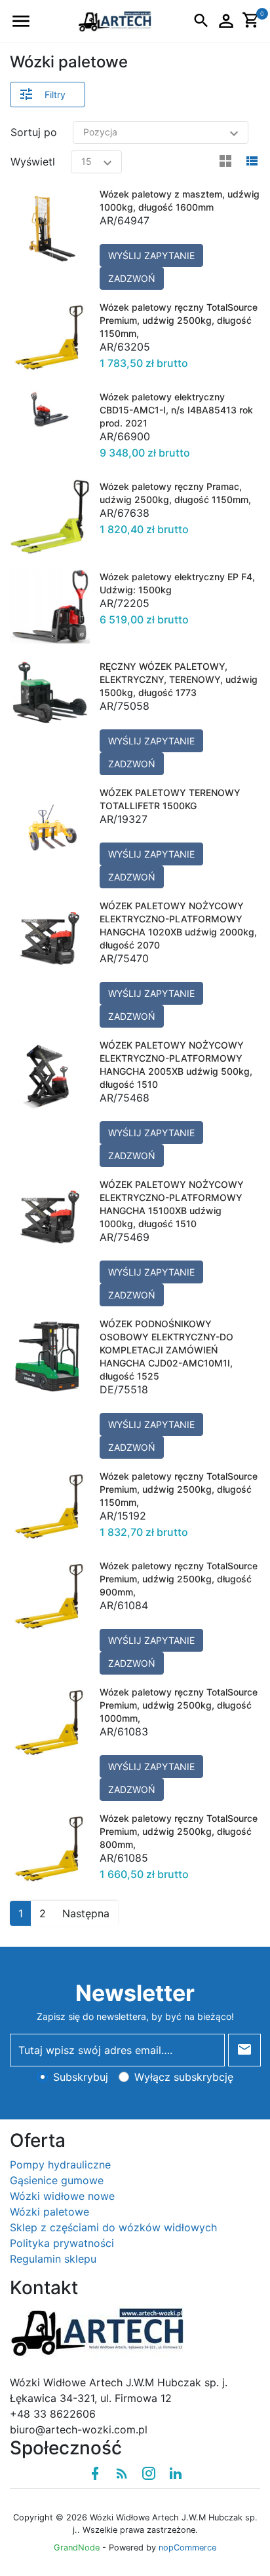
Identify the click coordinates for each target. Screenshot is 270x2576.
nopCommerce (187, 2548)
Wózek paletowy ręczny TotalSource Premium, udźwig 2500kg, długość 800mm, (179, 1831)
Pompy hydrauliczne (60, 2165)
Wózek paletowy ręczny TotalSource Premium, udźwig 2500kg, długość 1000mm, (179, 1705)
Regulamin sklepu (53, 2259)
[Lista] (252, 162)
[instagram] (149, 2473)
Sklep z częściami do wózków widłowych (113, 2227)
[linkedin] (176, 2473)
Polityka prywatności (62, 2243)
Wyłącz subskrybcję (184, 2077)
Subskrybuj (81, 2077)
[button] (21, 21)
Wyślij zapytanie (151, 255)
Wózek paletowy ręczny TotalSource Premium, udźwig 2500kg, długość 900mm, (179, 1579)
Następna (86, 1913)
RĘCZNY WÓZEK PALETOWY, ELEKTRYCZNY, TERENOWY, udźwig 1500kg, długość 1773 (179, 679)
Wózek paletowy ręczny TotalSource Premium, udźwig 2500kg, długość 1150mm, (179, 320)
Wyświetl (33, 162)
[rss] (122, 2473)
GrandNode (77, 2548)
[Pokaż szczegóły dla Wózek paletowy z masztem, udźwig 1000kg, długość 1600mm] (50, 238)
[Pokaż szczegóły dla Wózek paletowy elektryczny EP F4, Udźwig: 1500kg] (50, 609)
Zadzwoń (132, 278)
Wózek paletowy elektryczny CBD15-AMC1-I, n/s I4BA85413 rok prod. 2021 (176, 410)
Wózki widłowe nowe (62, 2196)
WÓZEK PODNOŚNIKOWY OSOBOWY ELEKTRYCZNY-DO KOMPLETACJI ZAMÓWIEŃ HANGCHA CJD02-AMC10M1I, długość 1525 (166, 1350)
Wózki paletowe (49, 2212)
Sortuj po (34, 132)
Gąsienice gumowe (57, 2180)
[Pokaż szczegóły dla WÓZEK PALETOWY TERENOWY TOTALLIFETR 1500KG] (50, 837)
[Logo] (115, 20)
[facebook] (95, 2473)
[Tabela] (225, 162)
